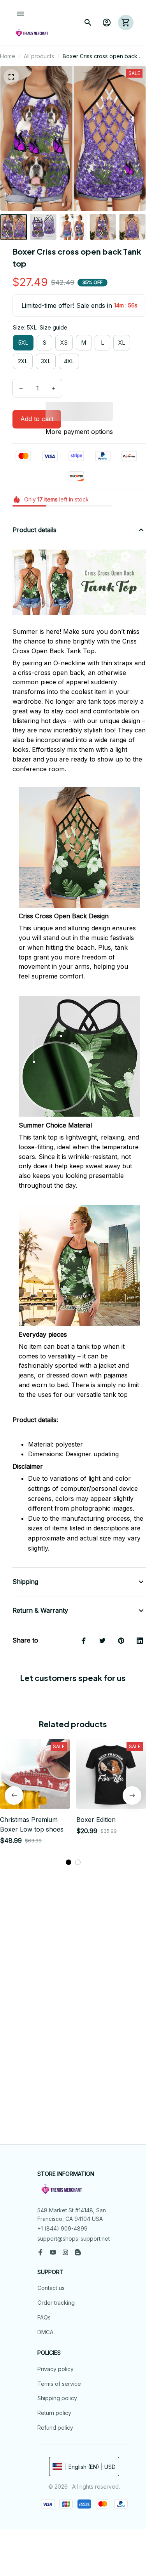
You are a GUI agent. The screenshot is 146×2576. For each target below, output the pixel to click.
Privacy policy (55, 2369)
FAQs (44, 2317)
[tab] (69, 1862)
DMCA (45, 2332)
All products (39, 56)
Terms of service (59, 2384)
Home (8, 56)
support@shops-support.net (74, 2239)
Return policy (54, 2413)
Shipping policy (57, 2398)
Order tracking (56, 2303)
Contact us (51, 2288)
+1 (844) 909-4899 (62, 2228)
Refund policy (55, 2428)
